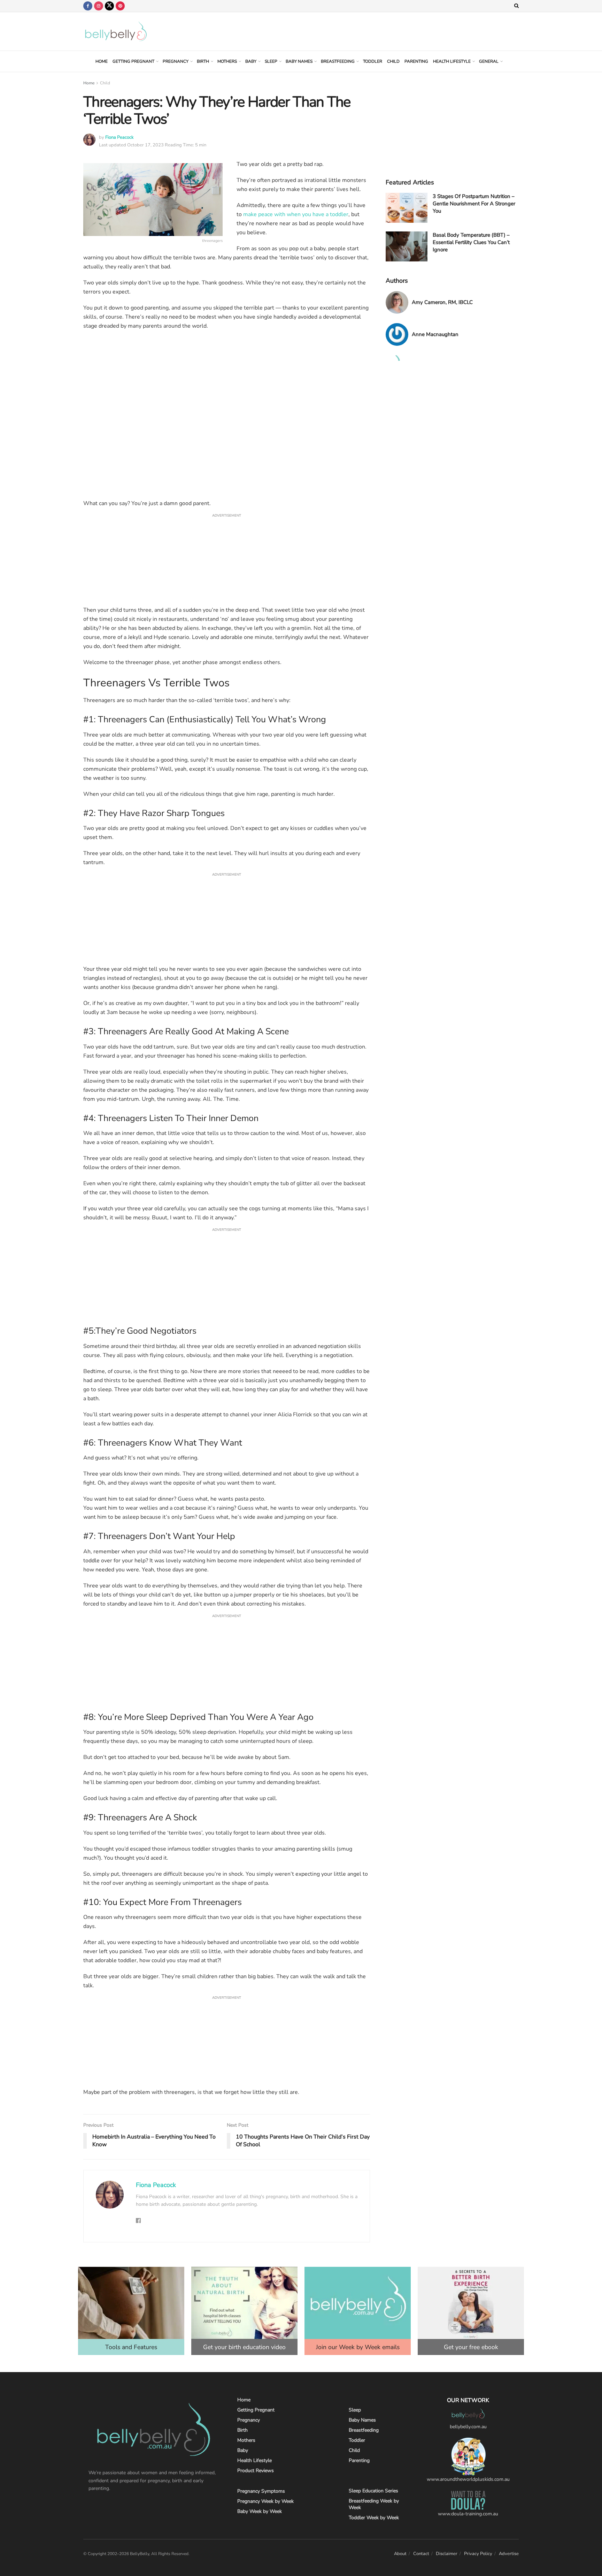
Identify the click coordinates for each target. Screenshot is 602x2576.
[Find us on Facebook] (88, 6)
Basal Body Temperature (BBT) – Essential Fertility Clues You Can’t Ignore (471, 242)
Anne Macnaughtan (435, 334)
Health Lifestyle (452, 61)
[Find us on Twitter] (109, 6)
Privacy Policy (478, 2554)
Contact (421, 2554)
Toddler (373, 61)
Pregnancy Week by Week (265, 2501)
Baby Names (299, 61)
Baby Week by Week (260, 2511)
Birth (203, 61)
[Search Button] (516, 6)
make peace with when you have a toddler (296, 214)
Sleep (271, 61)
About (400, 2554)
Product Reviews (256, 2471)
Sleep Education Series (373, 2491)
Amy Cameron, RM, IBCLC (442, 302)
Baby (251, 61)
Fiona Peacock (119, 137)
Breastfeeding (338, 61)
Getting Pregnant (133, 61)
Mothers (227, 61)
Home (102, 61)
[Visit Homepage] (116, 31)
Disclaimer (447, 2554)
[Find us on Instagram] (99, 6)
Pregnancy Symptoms (261, 2491)
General (489, 61)
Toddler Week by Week (374, 2518)
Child (393, 61)
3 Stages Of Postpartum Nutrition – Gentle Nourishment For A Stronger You (474, 204)
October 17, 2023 (145, 145)
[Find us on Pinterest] (120, 6)
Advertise (509, 2554)
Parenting (416, 61)
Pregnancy (176, 61)
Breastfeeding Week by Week (374, 2504)
